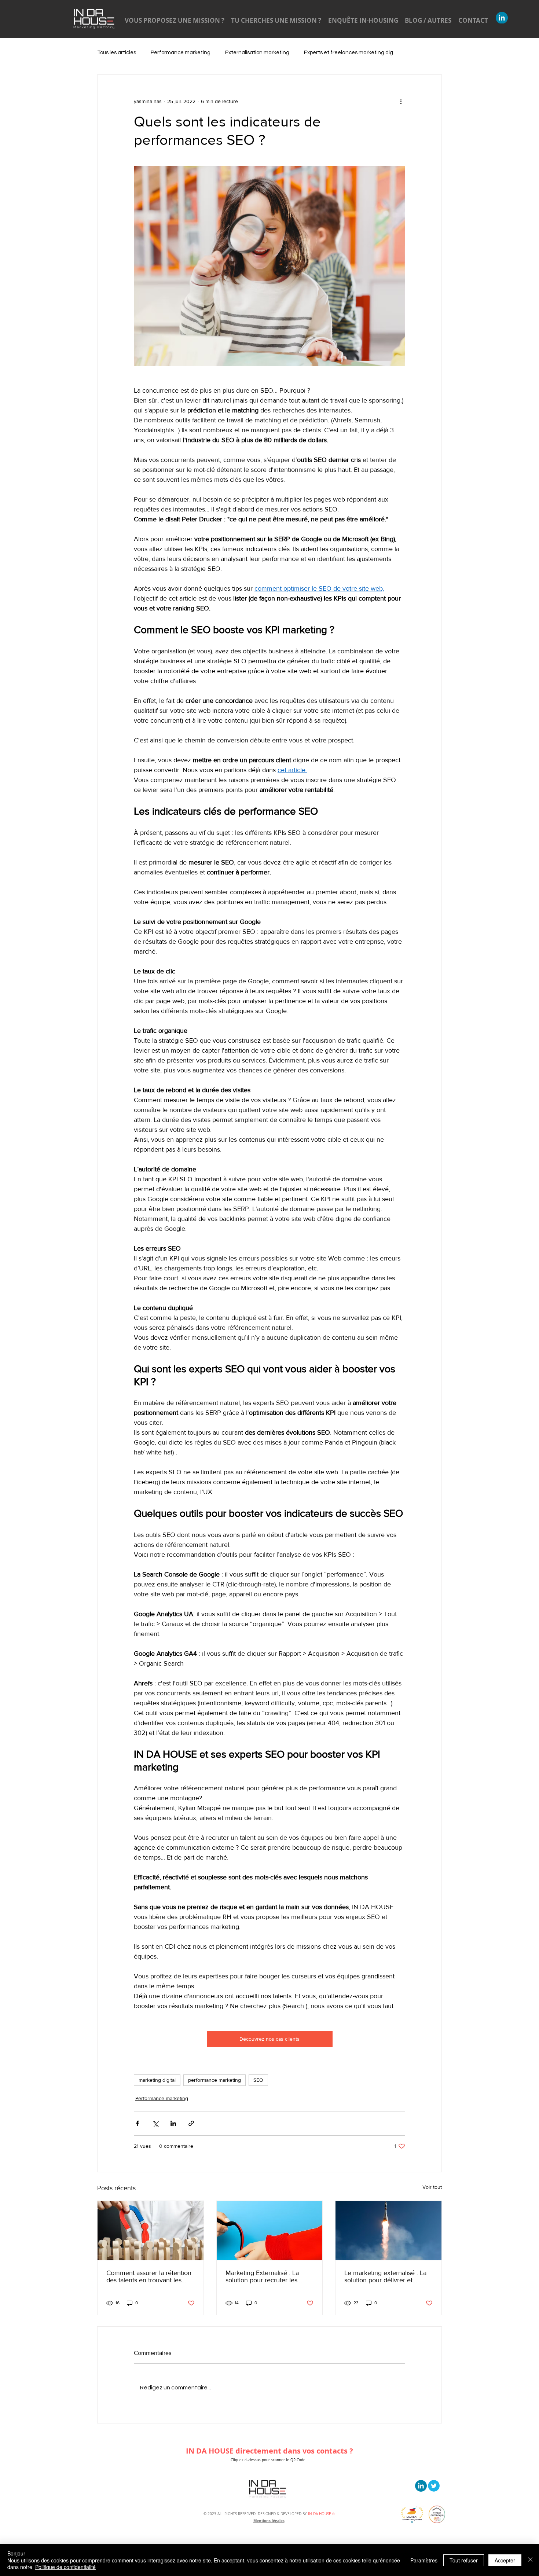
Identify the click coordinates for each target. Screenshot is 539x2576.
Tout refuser (464, 2560)
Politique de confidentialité (65, 2567)
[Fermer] (530, 2560)
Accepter (505, 2560)
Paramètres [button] (424, 2560)
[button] (463, 1233)
